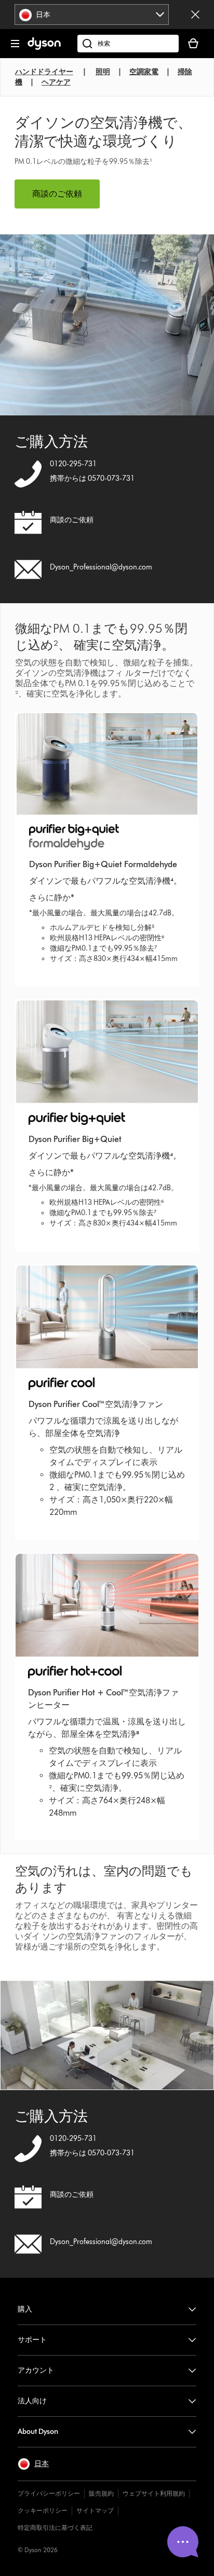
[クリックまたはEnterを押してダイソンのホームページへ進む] (44, 47)
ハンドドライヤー (44, 72)
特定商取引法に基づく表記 (55, 2528)
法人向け (32, 2401)
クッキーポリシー (43, 2510)
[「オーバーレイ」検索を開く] (128, 44)
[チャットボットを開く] (183, 2542)
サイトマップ (95, 2510)
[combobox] (92, 15)
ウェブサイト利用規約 (154, 2493)
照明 (103, 72)
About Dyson (38, 2432)
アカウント (36, 2370)
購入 (25, 2309)
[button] (33, 2464)
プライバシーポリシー (49, 2493)
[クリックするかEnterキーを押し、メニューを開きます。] (15, 44)
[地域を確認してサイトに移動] (195, 15)
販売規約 (101, 2493)
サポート (32, 2340)
